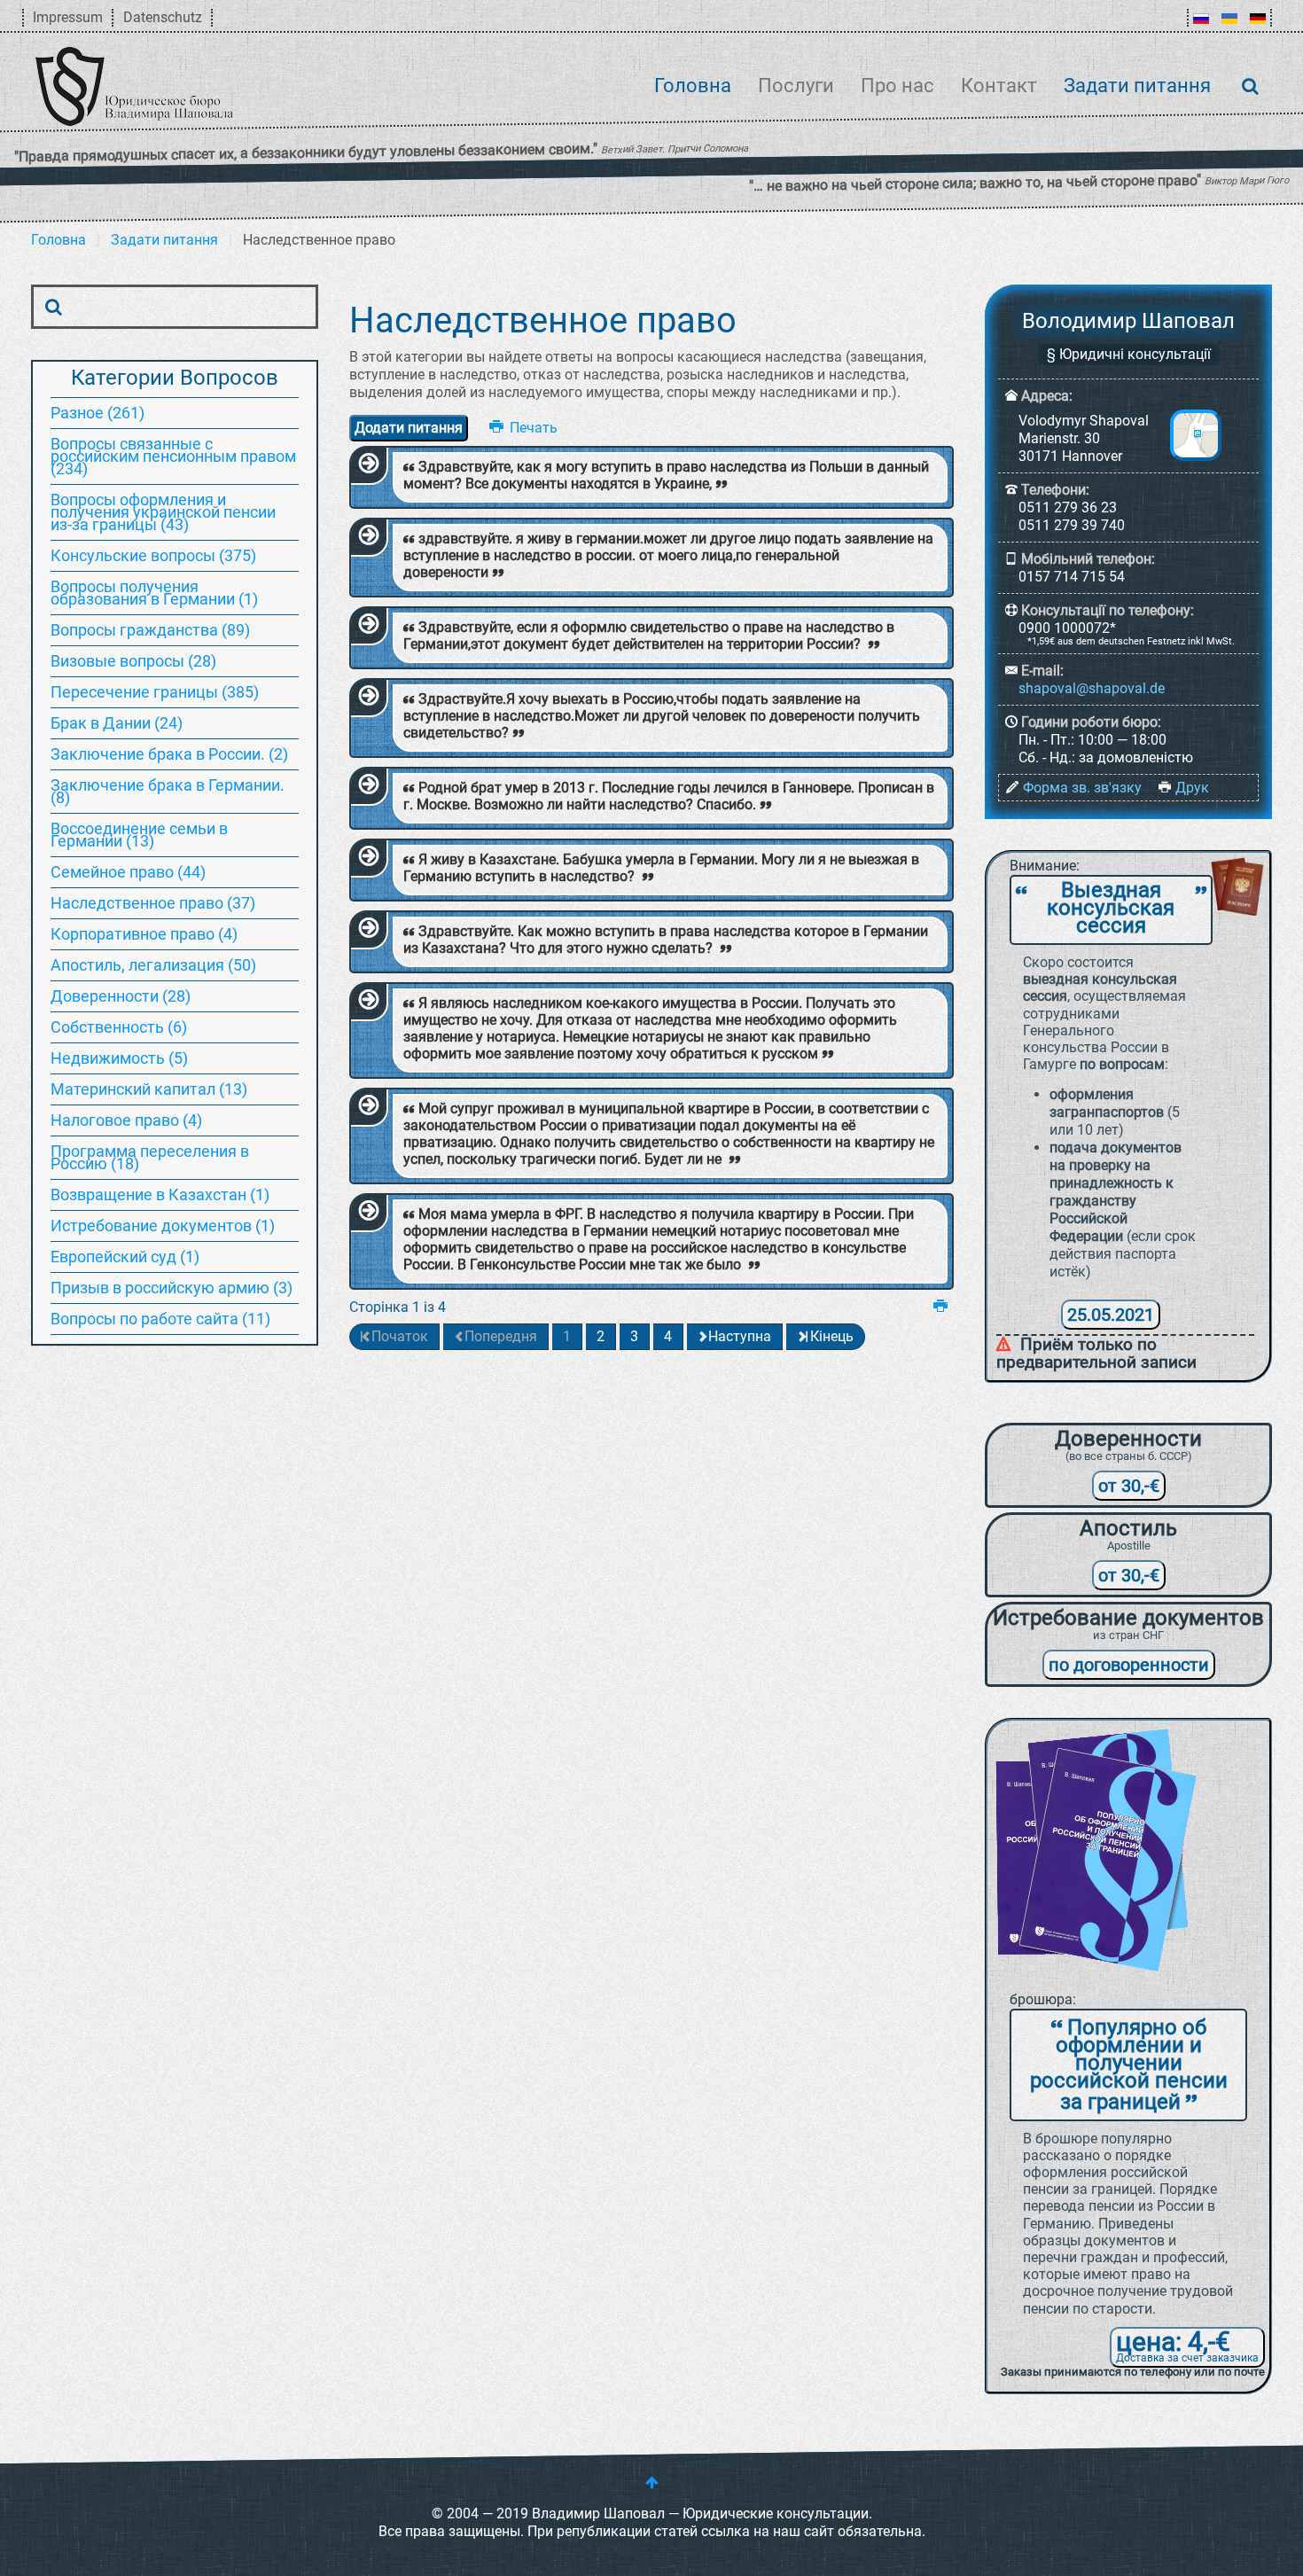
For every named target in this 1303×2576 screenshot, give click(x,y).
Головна (693, 86)
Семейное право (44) (128, 872)
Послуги (796, 86)
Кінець (832, 1336)
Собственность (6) (119, 1027)
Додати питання (409, 428)
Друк (1192, 788)
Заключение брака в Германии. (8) (168, 791)
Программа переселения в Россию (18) (150, 1157)
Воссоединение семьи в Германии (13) (139, 835)
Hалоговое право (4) (126, 1120)
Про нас (897, 86)
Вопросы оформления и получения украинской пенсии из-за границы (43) (163, 512)
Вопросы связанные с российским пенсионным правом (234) (173, 456)
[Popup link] (1196, 435)
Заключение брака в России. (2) (169, 754)
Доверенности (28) (121, 996)
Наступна (740, 1336)
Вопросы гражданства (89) (150, 630)
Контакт (999, 86)
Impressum (68, 17)
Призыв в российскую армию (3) (172, 1288)
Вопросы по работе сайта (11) (160, 1319)
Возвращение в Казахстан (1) (160, 1194)
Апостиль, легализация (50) (153, 965)
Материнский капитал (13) (149, 1089)
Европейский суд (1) (125, 1257)
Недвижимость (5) (119, 1058)
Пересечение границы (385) (155, 692)
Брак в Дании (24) (117, 723)
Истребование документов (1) (163, 1226)
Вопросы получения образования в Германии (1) (154, 593)
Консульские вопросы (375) (153, 555)
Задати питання (1137, 86)
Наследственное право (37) (153, 903)
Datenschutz (163, 17)
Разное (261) (98, 413)
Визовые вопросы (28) (133, 661)
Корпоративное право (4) (144, 934)
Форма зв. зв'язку (1082, 788)
